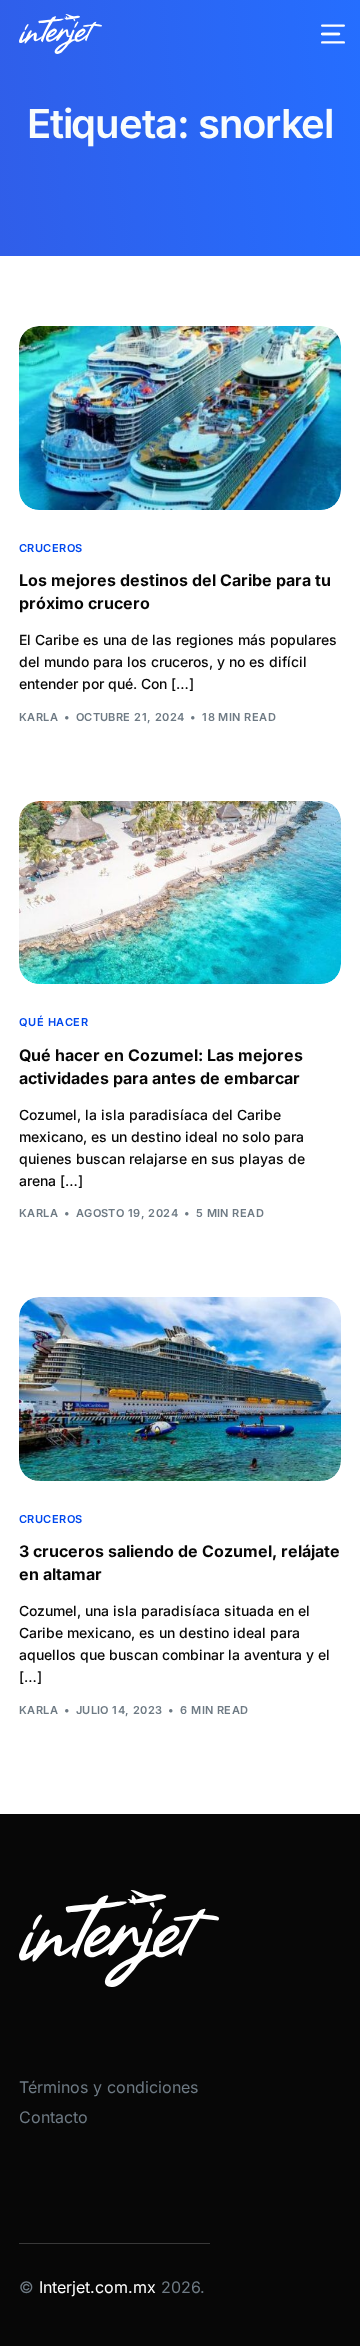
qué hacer (53, 1022)
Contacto (53, 2117)
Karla (38, 717)
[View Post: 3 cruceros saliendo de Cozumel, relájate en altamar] (180, 1389)
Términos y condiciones (108, 2087)
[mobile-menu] (321, 34)
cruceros (51, 548)
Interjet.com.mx (100, 2287)
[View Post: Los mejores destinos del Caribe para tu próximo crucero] (180, 418)
